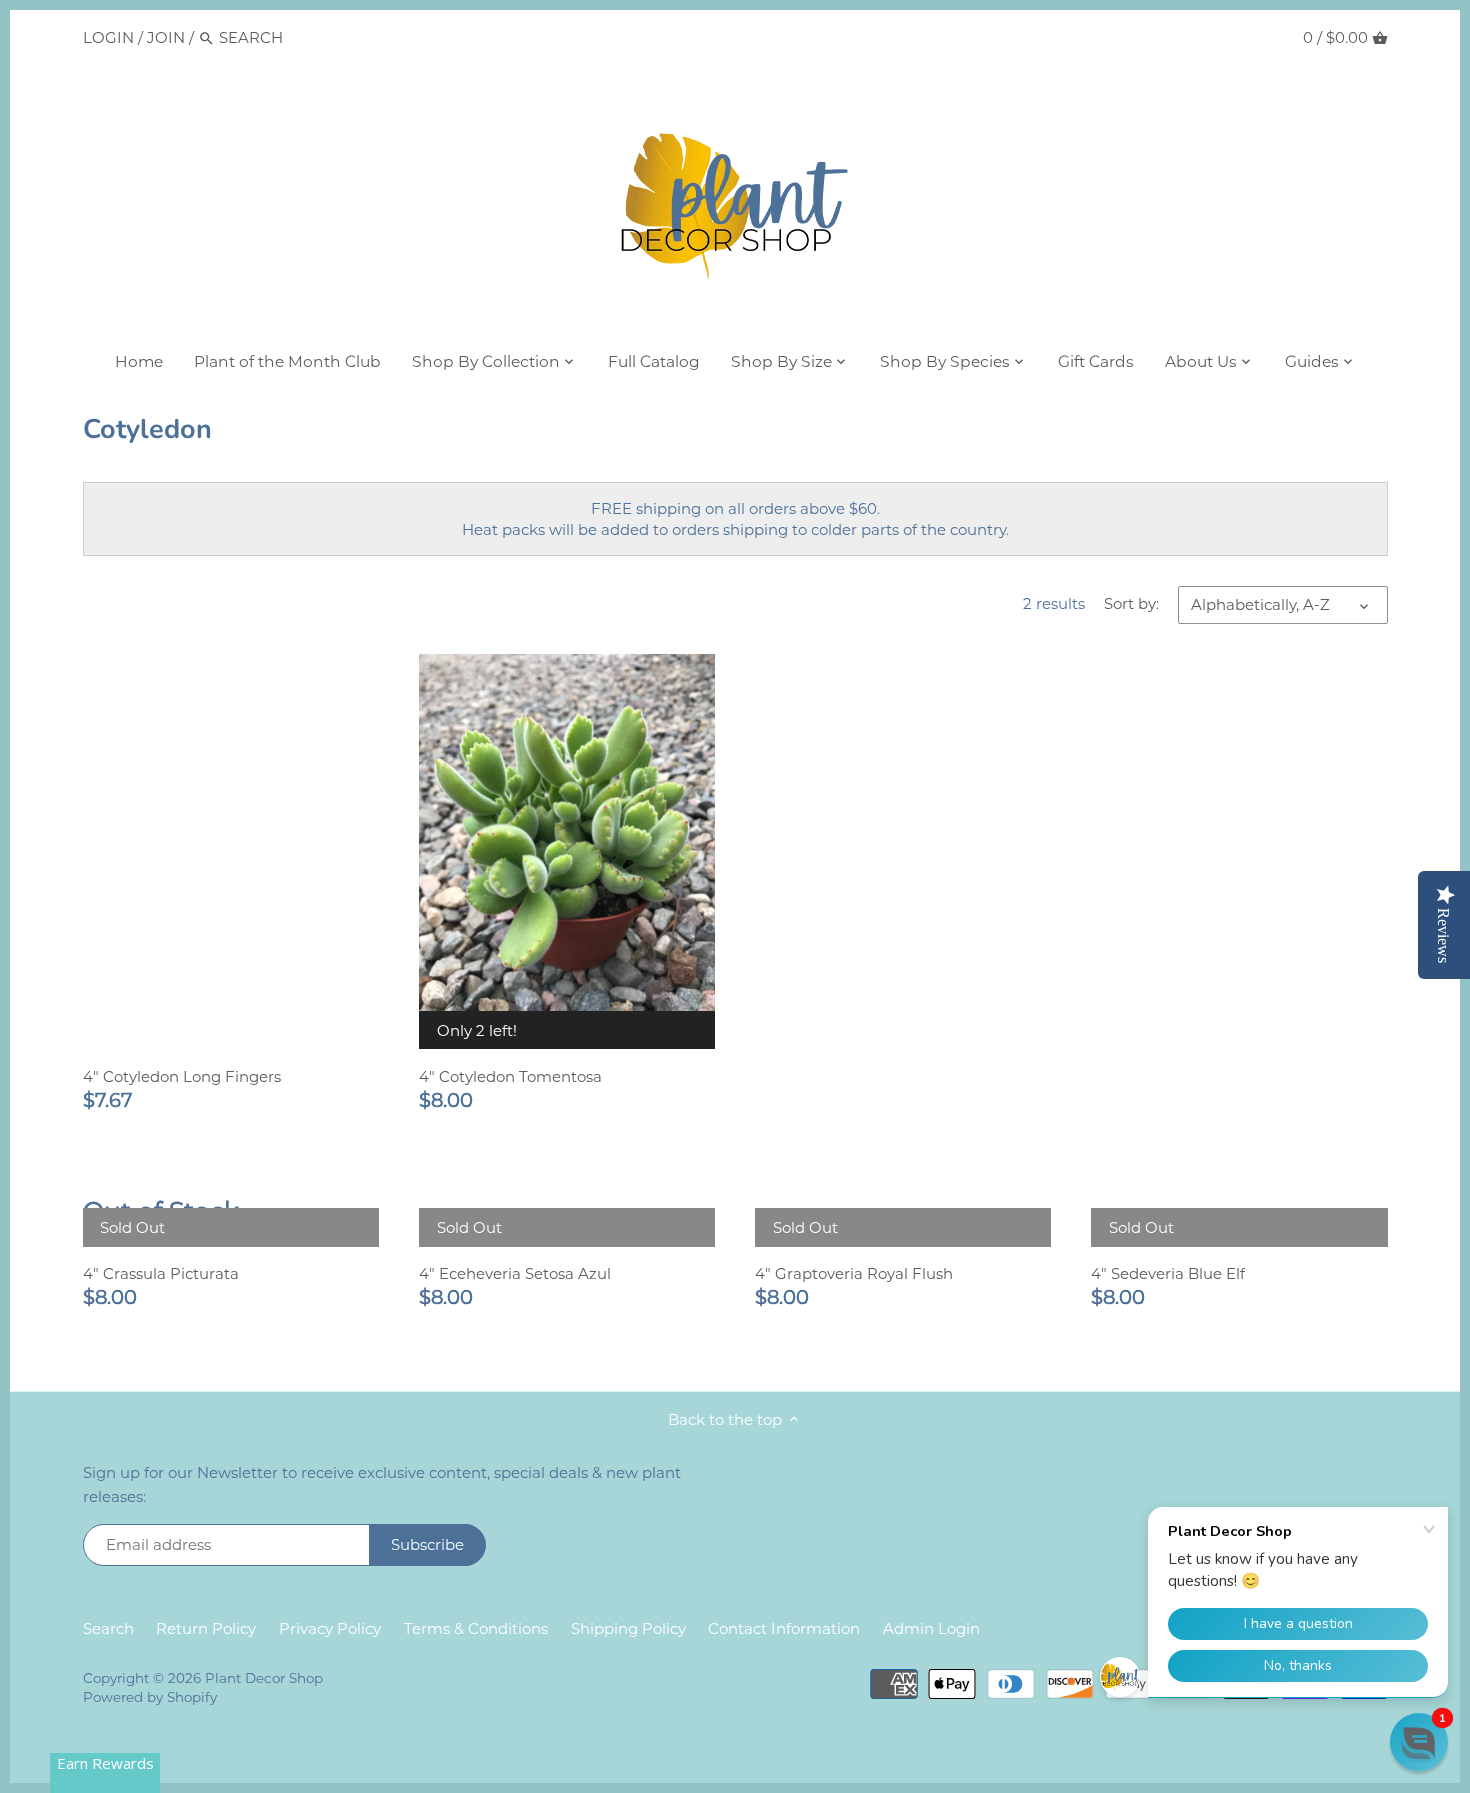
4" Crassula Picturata (161, 1273)
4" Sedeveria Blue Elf (1168, 1273)
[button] (1419, 1742)
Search (108, 1628)
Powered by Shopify (150, 1697)
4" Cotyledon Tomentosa (510, 1076)
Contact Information (784, 1628)
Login (108, 37)
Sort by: (1131, 604)
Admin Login (931, 1628)
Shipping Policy (628, 1628)
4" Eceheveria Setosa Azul (515, 1273)
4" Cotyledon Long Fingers (182, 1076)
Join (166, 37)
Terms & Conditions (476, 1628)
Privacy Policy (330, 1628)
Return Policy (206, 1628)
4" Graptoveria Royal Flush (854, 1273)
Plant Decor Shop (264, 1678)
